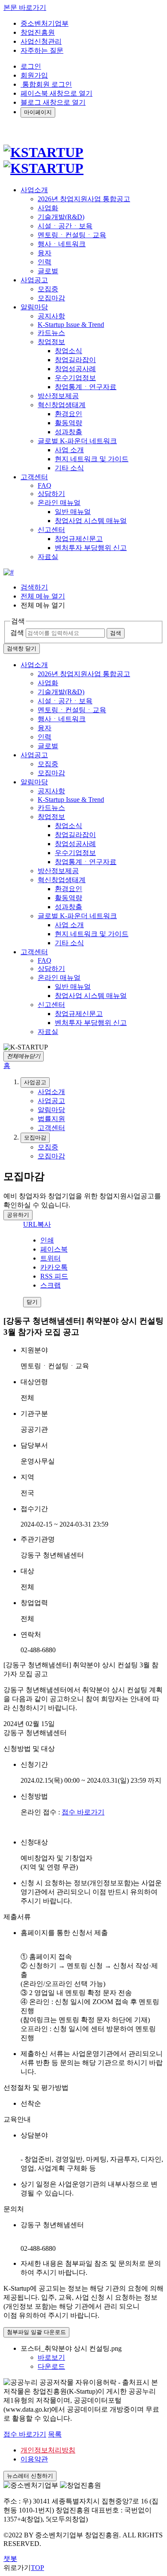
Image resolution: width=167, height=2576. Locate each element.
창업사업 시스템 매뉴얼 (91, 521)
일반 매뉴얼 (73, 512)
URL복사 (37, 1224)
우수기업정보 (75, 378)
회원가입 (34, 75)
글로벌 (48, 271)
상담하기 (51, 494)
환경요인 (69, 414)
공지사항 (51, 316)
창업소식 (69, 351)
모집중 (48, 289)
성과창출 (69, 432)
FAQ (45, 485)
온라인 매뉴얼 (59, 503)
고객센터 (34, 952)
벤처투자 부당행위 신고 (91, 548)
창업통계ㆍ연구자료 (86, 387)
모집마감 (51, 298)
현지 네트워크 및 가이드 (92, 459)
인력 (45, 262)
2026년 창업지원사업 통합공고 (84, 199)
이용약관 (34, 2459)
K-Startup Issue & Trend (71, 325)
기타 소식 (69, 468)
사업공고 (34, 755)
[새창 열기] (9, 572)
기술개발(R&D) (61, 217)
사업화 (48, 208)
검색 (17, 633)
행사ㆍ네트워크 (62, 244)
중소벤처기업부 (45, 23)
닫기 (32, 1302)
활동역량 (69, 423)
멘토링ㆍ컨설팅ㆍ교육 (72, 235)
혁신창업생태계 (62, 405)
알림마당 (34, 782)
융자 (45, 253)
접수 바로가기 (83, 1812)
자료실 (48, 557)
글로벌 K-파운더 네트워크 (77, 441)
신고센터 (51, 530)
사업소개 (34, 665)
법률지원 (51, 1119)
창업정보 (51, 342)
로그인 (31, 66)
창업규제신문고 (79, 539)
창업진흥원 (38, 32)
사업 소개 (69, 450)
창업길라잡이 (75, 360)
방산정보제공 (58, 396)
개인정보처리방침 (48, 2450)
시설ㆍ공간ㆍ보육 (65, 226)
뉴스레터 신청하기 (30, 2476)
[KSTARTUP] (43, 160)
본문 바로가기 (25, 8)
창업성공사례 (75, 369)
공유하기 (18, 1215)
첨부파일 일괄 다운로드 (36, 2332)
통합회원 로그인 (46, 84)
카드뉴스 (51, 333)
